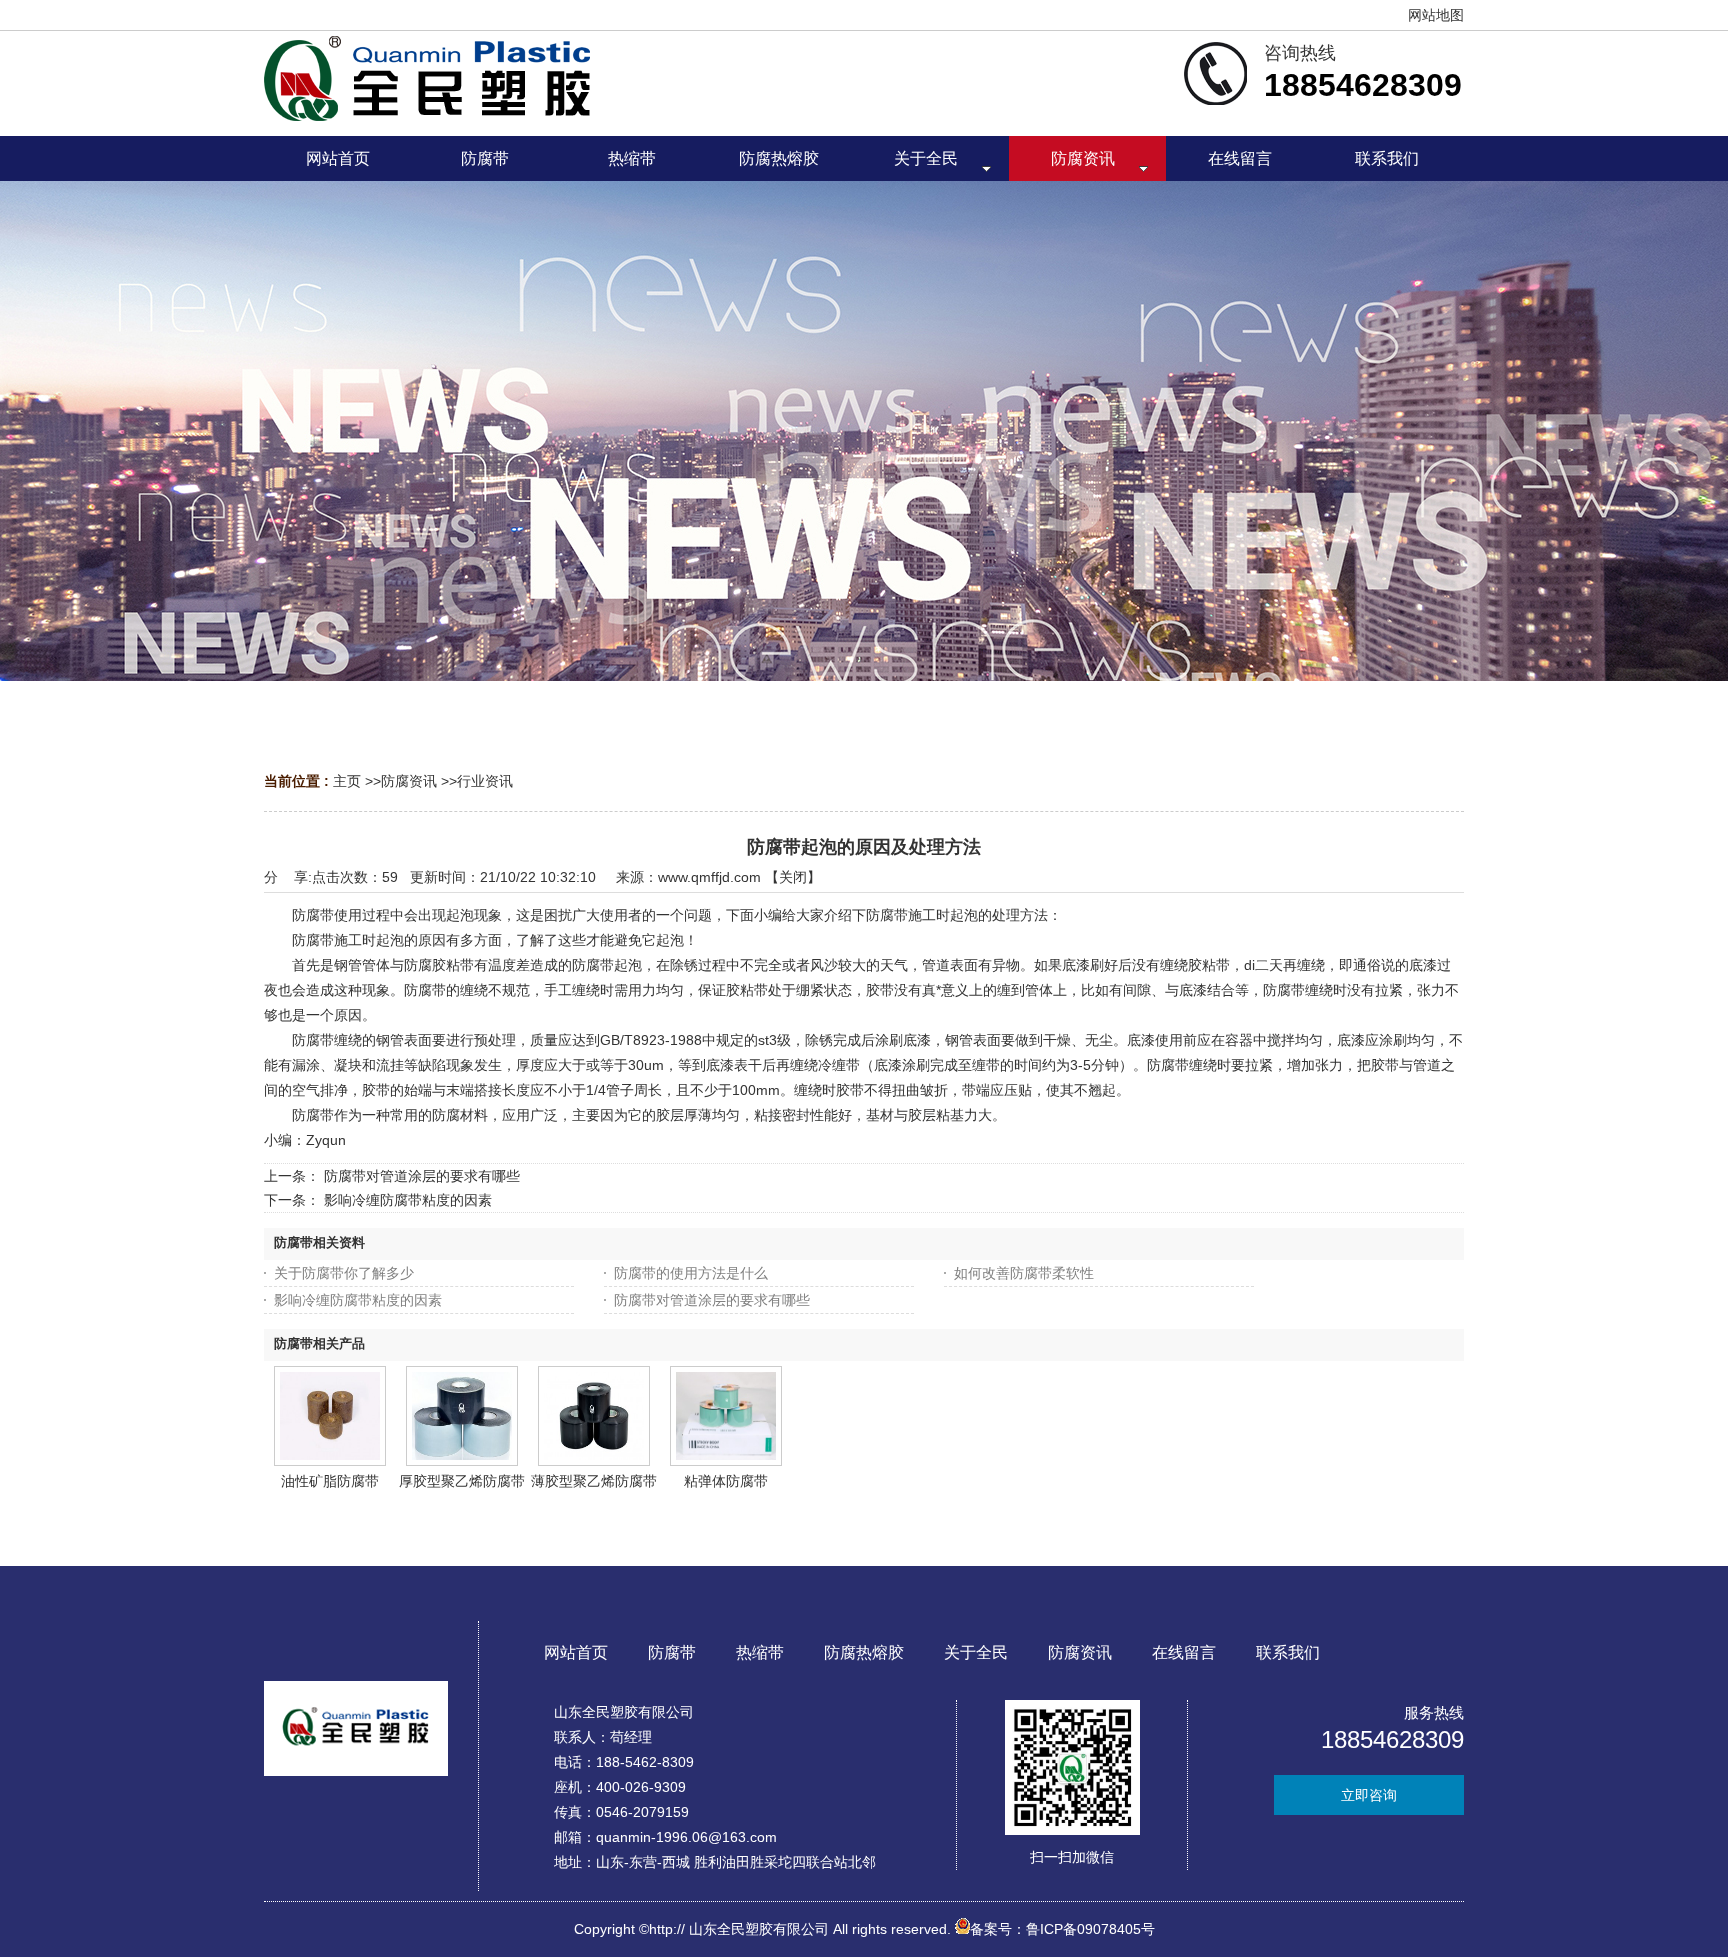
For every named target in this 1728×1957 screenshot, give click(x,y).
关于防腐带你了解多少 (344, 1273)
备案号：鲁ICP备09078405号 (1062, 1929)
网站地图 (1436, 15)
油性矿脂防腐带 (330, 1481)
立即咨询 (1369, 1795)
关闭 (793, 877)
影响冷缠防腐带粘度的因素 (408, 1200)
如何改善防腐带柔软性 (1024, 1273)
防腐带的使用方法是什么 (691, 1273)
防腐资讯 (409, 781)
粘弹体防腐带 (726, 1481)
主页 (347, 781)
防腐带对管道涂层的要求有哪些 (422, 1176)
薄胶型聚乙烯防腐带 (594, 1481)
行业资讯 (485, 781)
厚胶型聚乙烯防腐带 (462, 1481)
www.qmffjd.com (709, 877)
